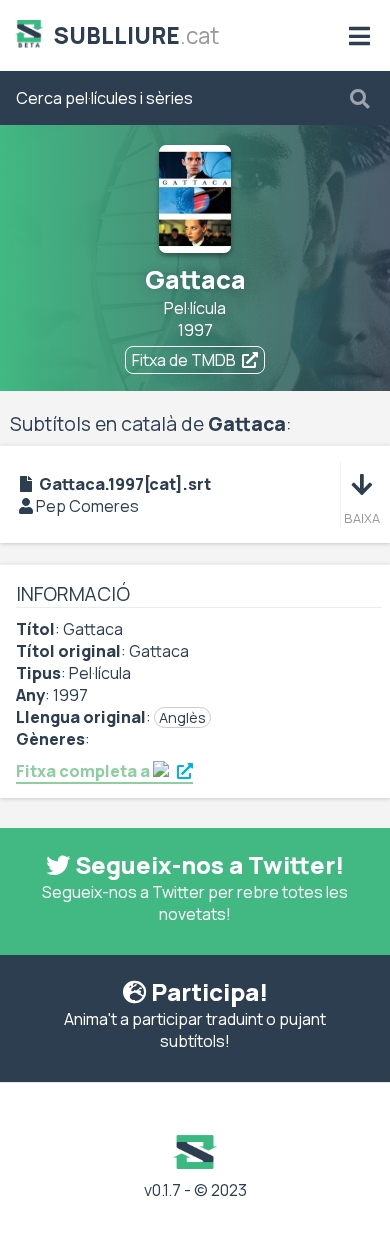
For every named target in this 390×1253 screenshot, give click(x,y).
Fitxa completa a (84, 771)
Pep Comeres (87, 506)
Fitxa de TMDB (184, 360)
